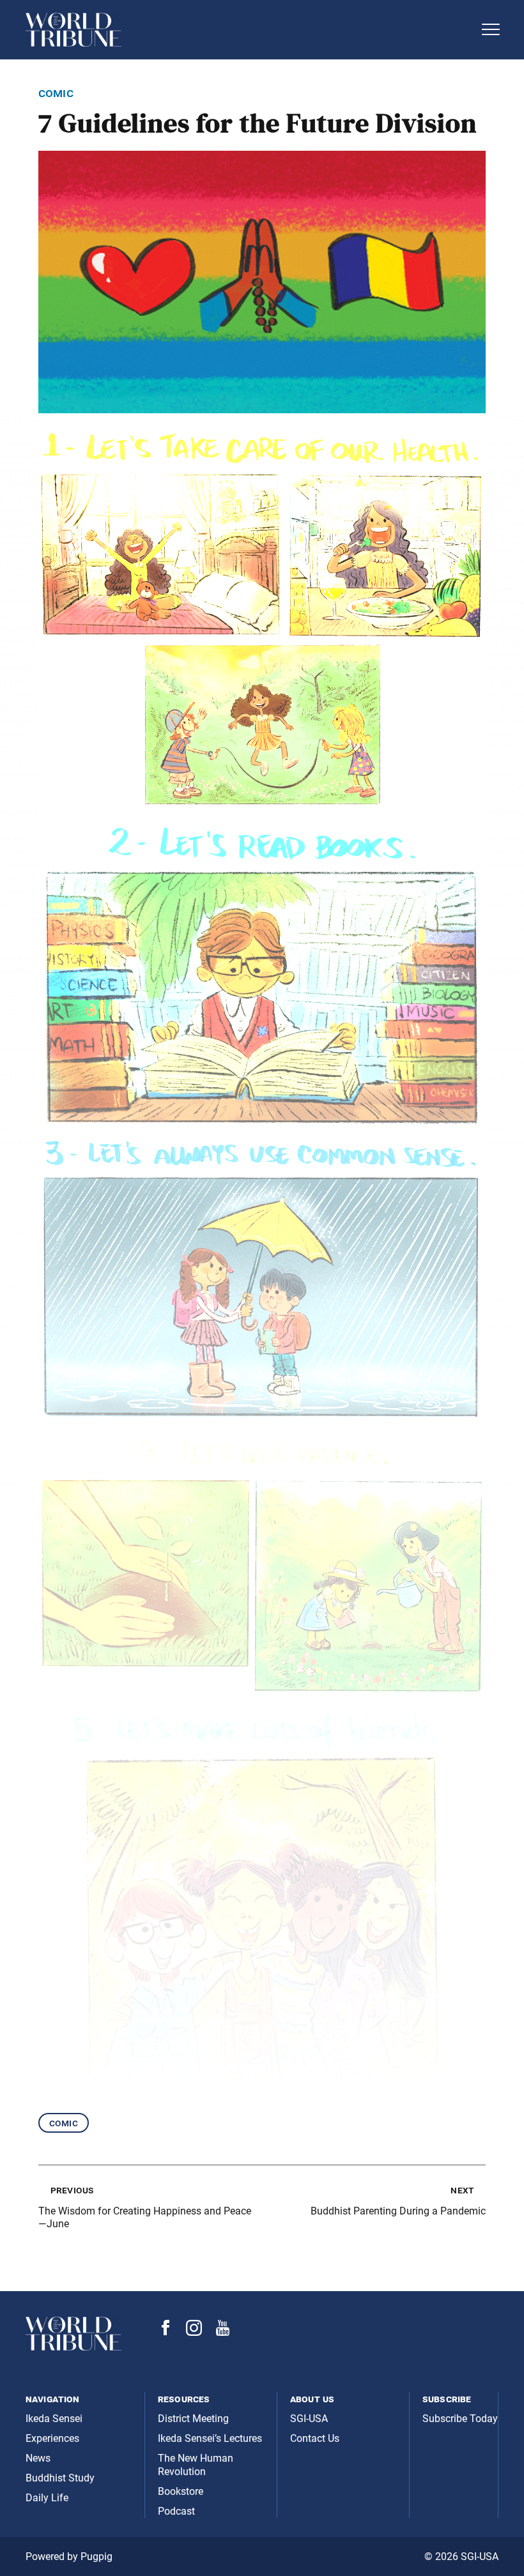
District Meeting (193, 2419)
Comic (64, 2123)
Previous (72, 2190)
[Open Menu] (491, 29)
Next (462, 2190)
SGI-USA (309, 2419)
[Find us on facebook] (166, 2332)
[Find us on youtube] (223, 2332)
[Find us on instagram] (194, 2332)
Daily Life (47, 2498)
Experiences (52, 2438)
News (38, 2458)
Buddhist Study (60, 2478)
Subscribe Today (460, 2419)
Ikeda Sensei (54, 2419)
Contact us (315, 2438)
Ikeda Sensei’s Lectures (210, 2438)
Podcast (176, 2511)
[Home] (249, 30)
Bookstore (181, 2491)
